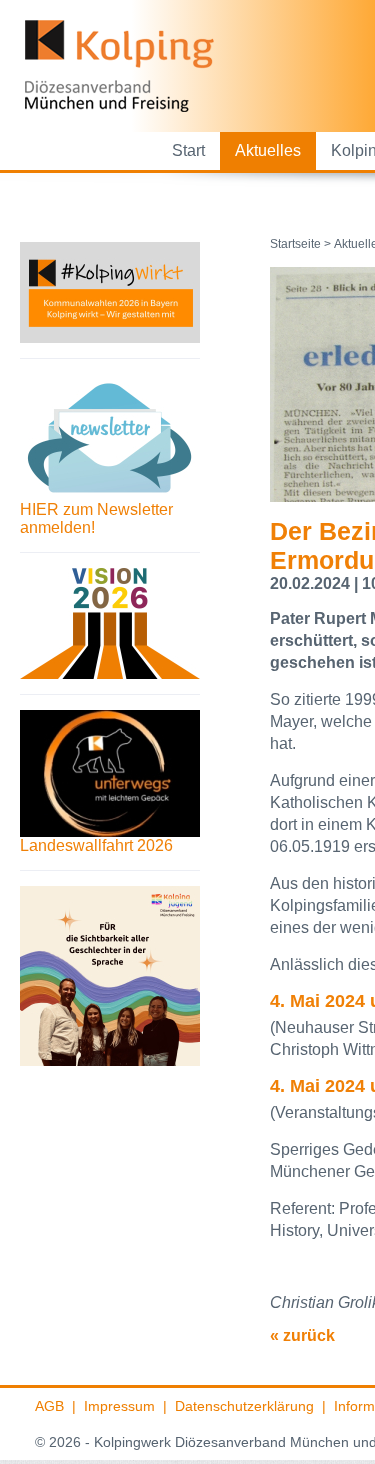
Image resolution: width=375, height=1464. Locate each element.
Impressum (119, 1406)
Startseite (295, 244)
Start (188, 150)
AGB (49, 1406)
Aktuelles (268, 150)
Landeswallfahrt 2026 (96, 845)
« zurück (302, 1335)
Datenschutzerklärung (244, 1406)
